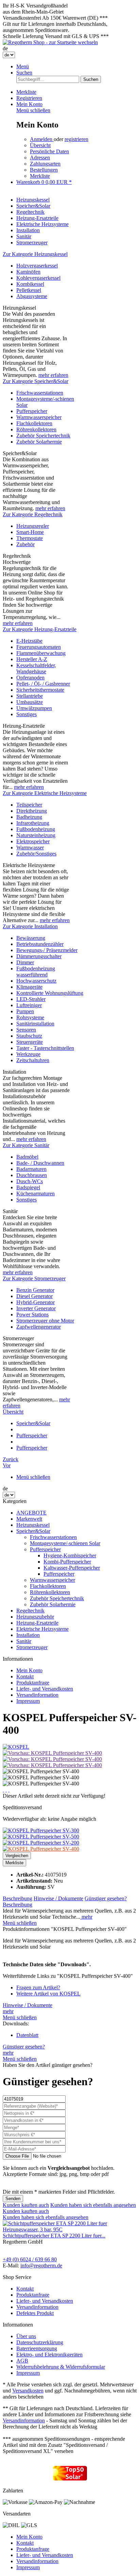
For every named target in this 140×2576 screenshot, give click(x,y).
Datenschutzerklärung (40, 2342)
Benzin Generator (35, 1290)
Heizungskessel (33, 1525)
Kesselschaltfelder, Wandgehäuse (36, 668)
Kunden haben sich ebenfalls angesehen (93, 2205)
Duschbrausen (32, 1175)
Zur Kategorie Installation (30, 926)
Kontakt (25, 1676)
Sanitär (24, 1641)
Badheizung (29, 817)
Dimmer (25, 962)
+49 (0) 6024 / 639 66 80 (30, 2259)
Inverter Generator (36, 1308)
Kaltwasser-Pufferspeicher (72, 1568)
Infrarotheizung (33, 823)
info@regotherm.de (41, 2266)
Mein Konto (29, 1670)
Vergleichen (17, 1856)
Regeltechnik (30, 1611)
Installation (28, 1635)
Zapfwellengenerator (39, 1327)
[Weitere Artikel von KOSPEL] (16, 1747)
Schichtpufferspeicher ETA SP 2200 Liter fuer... (54, 2236)
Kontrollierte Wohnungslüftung (50, 993)
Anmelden (42, 139)
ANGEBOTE (31, 1513)
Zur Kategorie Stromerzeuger (34, 1278)
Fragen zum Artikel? (38, 1987)
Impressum (28, 1701)
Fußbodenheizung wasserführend (36, 972)
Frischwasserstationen (40, 393)
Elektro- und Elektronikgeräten (49, 2355)
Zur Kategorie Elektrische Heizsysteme (45, 793)
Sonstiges (27, 714)
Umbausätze (30, 702)
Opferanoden (30, 678)
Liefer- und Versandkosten (45, 1689)
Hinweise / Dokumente (58, 1898)
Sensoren (26, 1030)
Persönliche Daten (49, 151)
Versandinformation (37, 1695)
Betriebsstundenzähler (40, 944)
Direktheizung (32, 811)
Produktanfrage (33, 1683)
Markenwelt (29, 1519)
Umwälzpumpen (34, 708)
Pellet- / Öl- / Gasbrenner (43, 684)
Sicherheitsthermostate (40, 690)
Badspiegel (28, 1187)
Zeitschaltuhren (33, 1060)
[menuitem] (77, 67)
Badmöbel (27, 1157)
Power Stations (32, 1315)
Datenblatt (27, 2035)
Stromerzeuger (32, 1647)
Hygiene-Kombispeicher (70, 1555)
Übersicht (40, 145)
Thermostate (30, 538)
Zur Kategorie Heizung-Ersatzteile (40, 629)
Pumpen (25, 1011)
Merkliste (40, 176)
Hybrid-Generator (36, 1302)
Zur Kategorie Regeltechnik (33, 514)
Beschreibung (17, 1898)
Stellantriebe (30, 696)
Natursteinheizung (36, 835)
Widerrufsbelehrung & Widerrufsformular (61, 2367)
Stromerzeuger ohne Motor (45, 1321)
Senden (13, 2199)
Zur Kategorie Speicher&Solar (36, 381)
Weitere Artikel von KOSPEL (48, 1994)
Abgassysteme (32, 296)
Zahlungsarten (45, 164)
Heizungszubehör (35, 1617)
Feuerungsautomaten (39, 647)
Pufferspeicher (32, 411)
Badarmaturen (31, 1169)
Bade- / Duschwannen (40, 1163)
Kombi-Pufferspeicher (67, 1562)
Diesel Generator (34, 1296)
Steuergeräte (30, 1042)
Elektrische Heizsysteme (42, 1629)
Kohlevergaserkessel (38, 278)
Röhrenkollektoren (36, 429)
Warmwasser (30, 848)
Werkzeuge (28, 1054)
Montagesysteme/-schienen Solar (65, 1543)
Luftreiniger (29, 1005)
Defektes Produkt (35, 2313)
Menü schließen (33, 110)
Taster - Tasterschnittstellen (45, 1048)
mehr (86, 1917)
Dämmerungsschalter (39, 956)
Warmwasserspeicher (39, 417)
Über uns (26, 2336)
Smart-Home (30, 532)
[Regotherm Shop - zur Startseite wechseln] (50, 42)
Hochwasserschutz (36, 981)
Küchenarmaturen (36, 1194)
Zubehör (25, 544)
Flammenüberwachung (41, 653)
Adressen (40, 158)
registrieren (76, 139)
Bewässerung (31, 938)
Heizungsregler (33, 526)
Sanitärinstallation (35, 1024)
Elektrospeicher (33, 841)
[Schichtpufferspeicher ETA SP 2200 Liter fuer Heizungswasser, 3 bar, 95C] (70, 2229)
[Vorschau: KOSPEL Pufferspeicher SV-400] (52, 1753)
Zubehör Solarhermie (39, 442)
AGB (22, 2361)
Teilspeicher (29, 805)
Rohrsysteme (30, 1017)
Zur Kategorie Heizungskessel (35, 254)
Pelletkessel (29, 290)
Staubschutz (29, 1036)
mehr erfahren (53, 375)
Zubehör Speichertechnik (43, 436)
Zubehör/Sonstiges (36, 854)
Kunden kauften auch (26, 2205)
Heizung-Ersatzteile (37, 1623)
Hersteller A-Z (32, 659)
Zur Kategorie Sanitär (26, 1145)
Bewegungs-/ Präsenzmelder (47, 950)
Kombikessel (30, 284)
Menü (23, 66)
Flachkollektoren (34, 423)
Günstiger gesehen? (106, 1898)
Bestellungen (44, 170)
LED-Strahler (31, 999)
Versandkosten (28, 2391)
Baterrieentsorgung (37, 2348)
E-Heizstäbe (29, 641)
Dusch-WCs (30, 1181)
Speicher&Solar (33, 1531)
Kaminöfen (28, 272)
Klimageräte (29, 987)
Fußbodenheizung (36, 829)
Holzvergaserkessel (37, 266)
